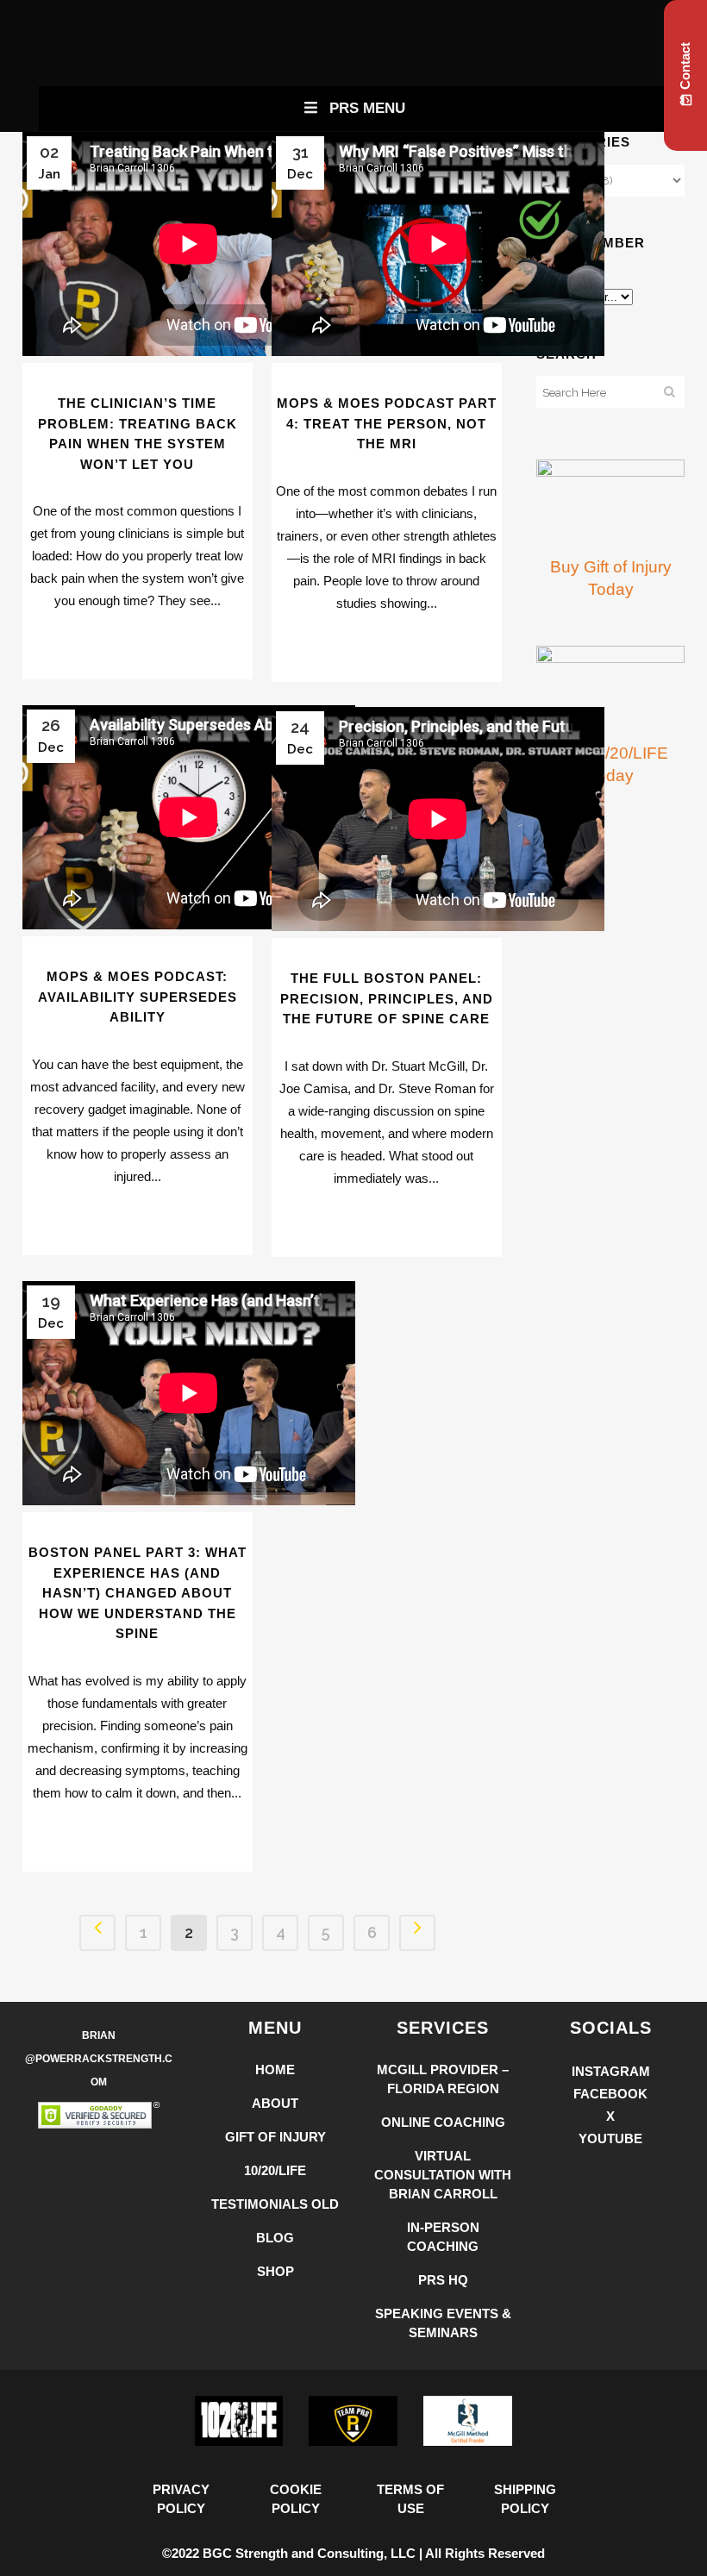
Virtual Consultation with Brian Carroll (443, 2175)
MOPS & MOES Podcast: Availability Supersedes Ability (138, 997)
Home (275, 2070)
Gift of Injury (275, 2137)
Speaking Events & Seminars (443, 2323)
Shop (275, 2271)
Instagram (611, 2071)
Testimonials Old (275, 2204)
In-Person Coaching (443, 2237)
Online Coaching (443, 2122)
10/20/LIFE (275, 2170)
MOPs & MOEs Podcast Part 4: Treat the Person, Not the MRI (387, 423)
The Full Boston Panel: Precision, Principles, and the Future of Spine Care (387, 998)
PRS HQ (443, 2280)
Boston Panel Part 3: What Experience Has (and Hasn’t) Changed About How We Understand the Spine (138, 1593)
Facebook (610, 2094)
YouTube (610, 2138)
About (275, 2103)
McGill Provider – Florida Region (443, 2079)
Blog (275, 2238)
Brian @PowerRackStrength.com (99, 2059)
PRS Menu (367, 108)
